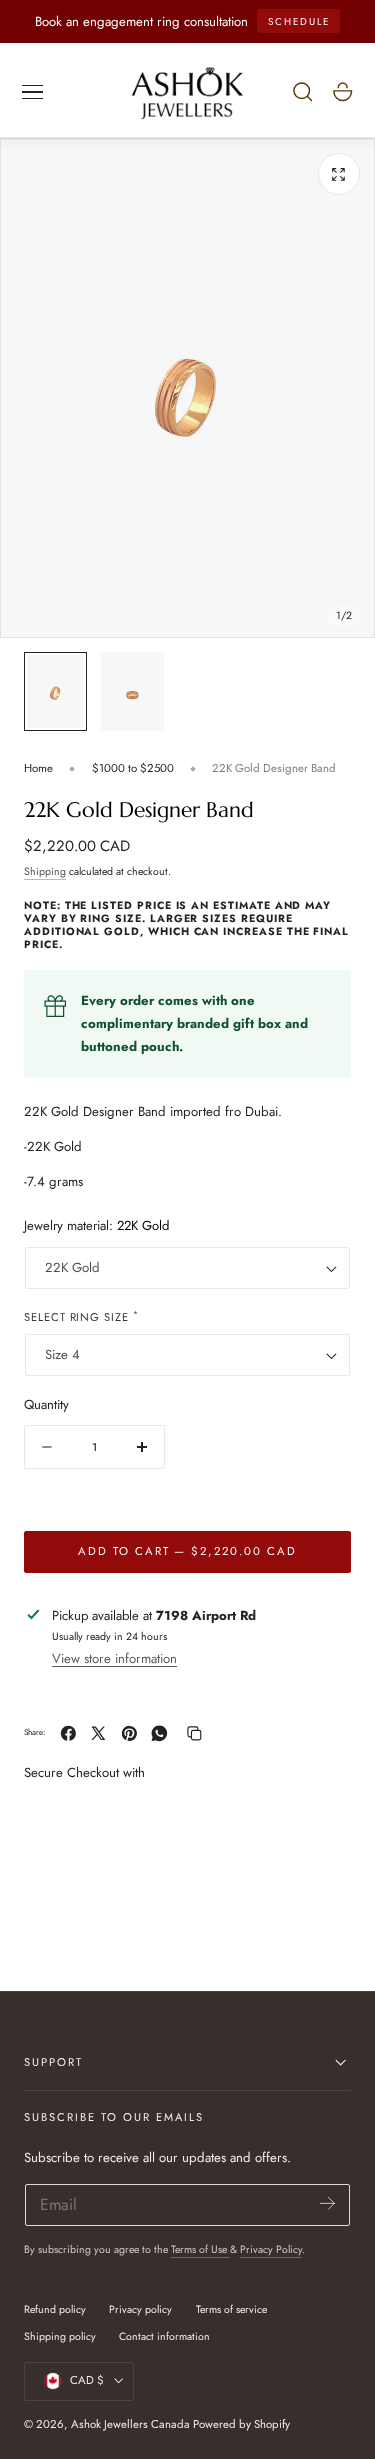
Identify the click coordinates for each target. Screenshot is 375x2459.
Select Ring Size (81, 1316)
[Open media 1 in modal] (339, 174)
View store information (114, 1658)
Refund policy (55, 2309)
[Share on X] (98, 1733)
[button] (33, 92)
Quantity (46, 1404)
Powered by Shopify (241, 2424)
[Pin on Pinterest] (129, 1733)
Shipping (45, 871)
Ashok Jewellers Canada (130, 2424)
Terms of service (231, 2309)
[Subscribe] (327, 2203)
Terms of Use (200, 2249)
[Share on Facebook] (68, 1733)
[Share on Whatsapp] (159, 1733)
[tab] (55, 691)
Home (38, 768)
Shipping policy (60, 2336)
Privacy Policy (271, 2249)
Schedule (299, 21)
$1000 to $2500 (133, 768)
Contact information (164, 2336)
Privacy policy (140, 2309)
